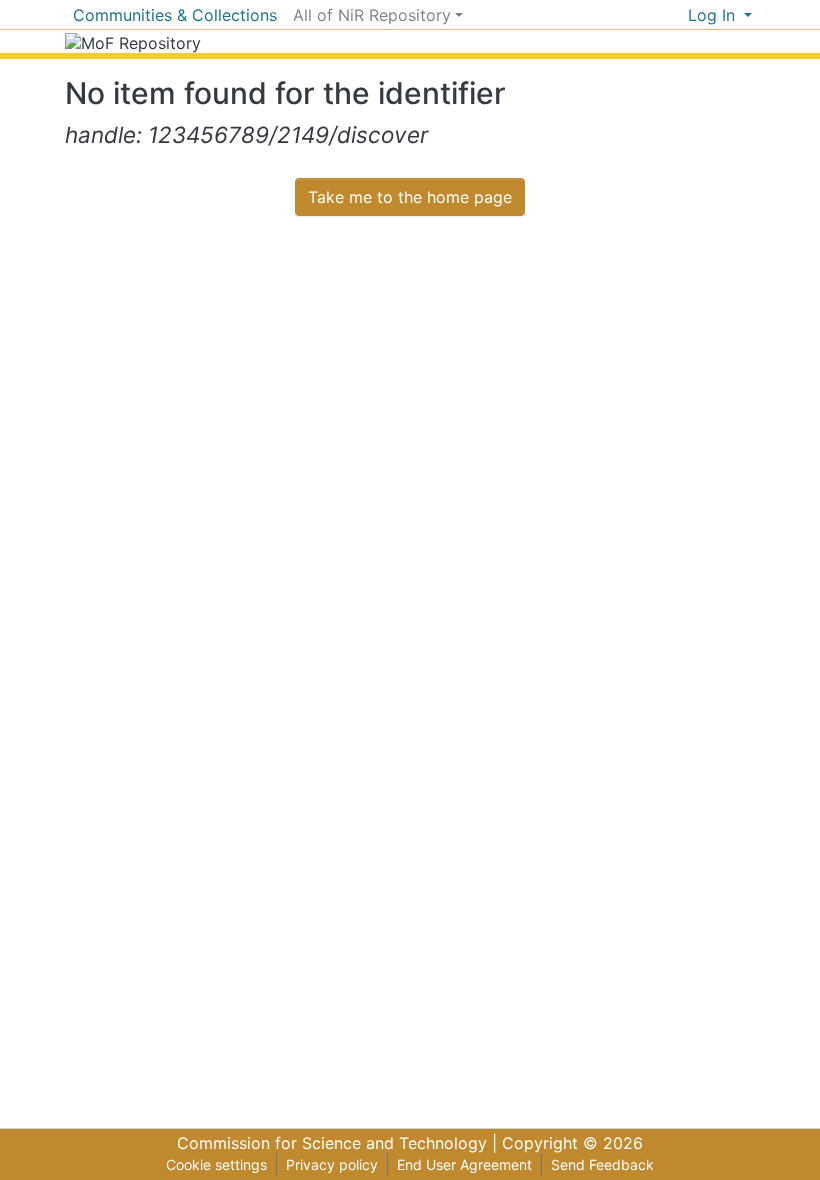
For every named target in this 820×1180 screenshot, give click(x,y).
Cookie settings (216, 1164)
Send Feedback (602, 1164)
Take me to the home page (410, 197)
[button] (672, 15)
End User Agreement (464, 1164)
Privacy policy (332, 1164)
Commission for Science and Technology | (339, 1143)
